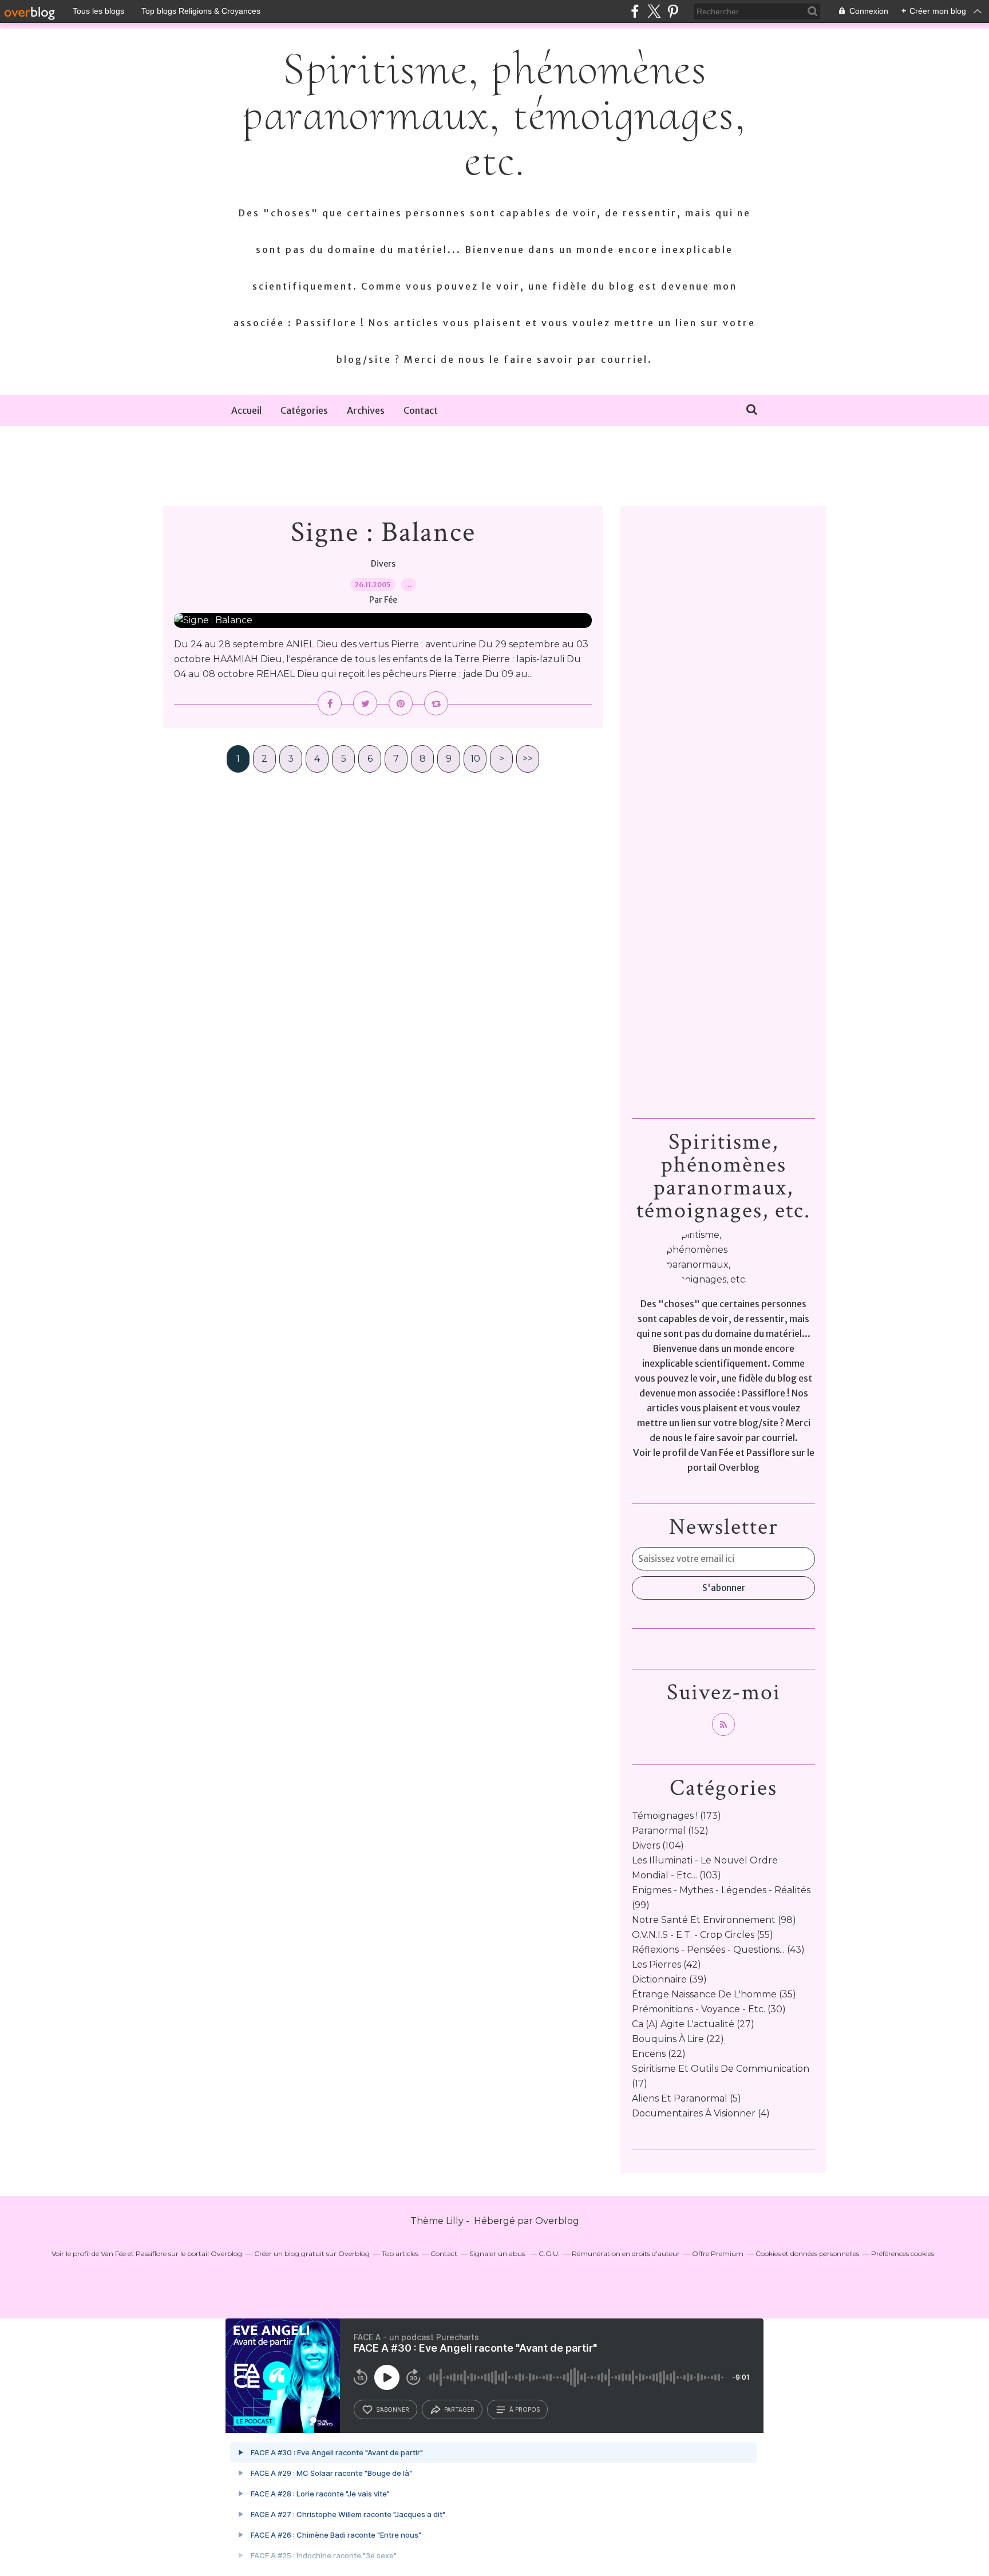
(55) (703, 1935)
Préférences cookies (903, 2253)
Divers (383, 564)
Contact (421, 410)
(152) (670, 1831)
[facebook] (635, 11)
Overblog (557, 2221)
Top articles (400, 2253)
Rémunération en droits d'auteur (626, 2253)
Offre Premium (718, 2253)
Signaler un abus (498, 2253)
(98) (714, 1920)
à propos (525, 2409)
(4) (701, 2113)
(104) (658, 1845)
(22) (678, 2039)
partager (459, 2409)
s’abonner (393, 2409)
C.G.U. (549, 2253)
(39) (669, 1979)
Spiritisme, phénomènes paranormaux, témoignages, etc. (494, 114)
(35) (714, 1994)
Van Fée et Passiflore (745, 1453)
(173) (677, 1816)
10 (475, 759)
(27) (693, 2024)
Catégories (304, 410)
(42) (666, 1964)
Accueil (246, 410)
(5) (687, 2098)
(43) (718, 1950)
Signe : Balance (383, 533)
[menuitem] (246, 410)
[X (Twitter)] (654, 11)
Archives (366, 410)
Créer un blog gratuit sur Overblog (312, 2253)
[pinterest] (673, 11)
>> (528, 759)
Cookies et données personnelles (807, 2253)
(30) (709, 2009)
